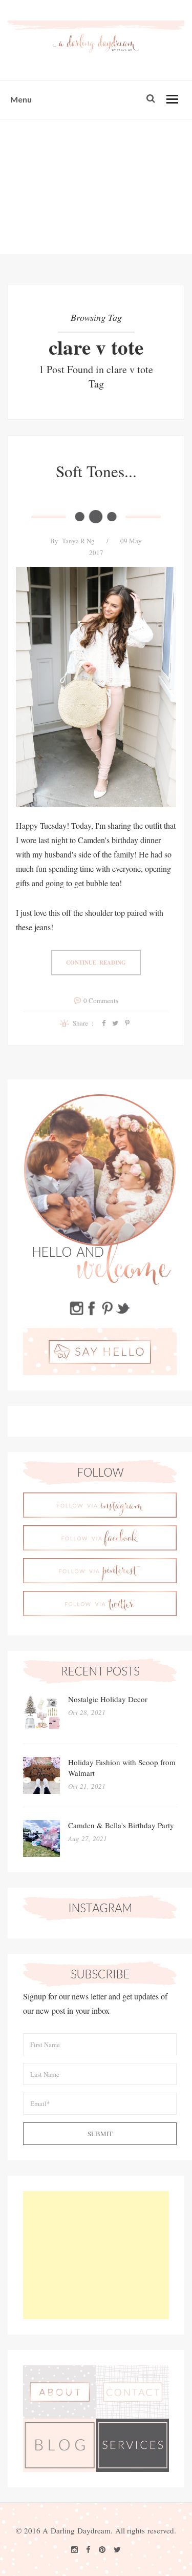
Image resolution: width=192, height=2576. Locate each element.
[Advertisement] (96, 187)
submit (100, 2134)
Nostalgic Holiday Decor (108, 1699)
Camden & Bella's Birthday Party (121, 1825)
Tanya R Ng (78, 541)
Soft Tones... (96, 471)
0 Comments (101, 1000)
